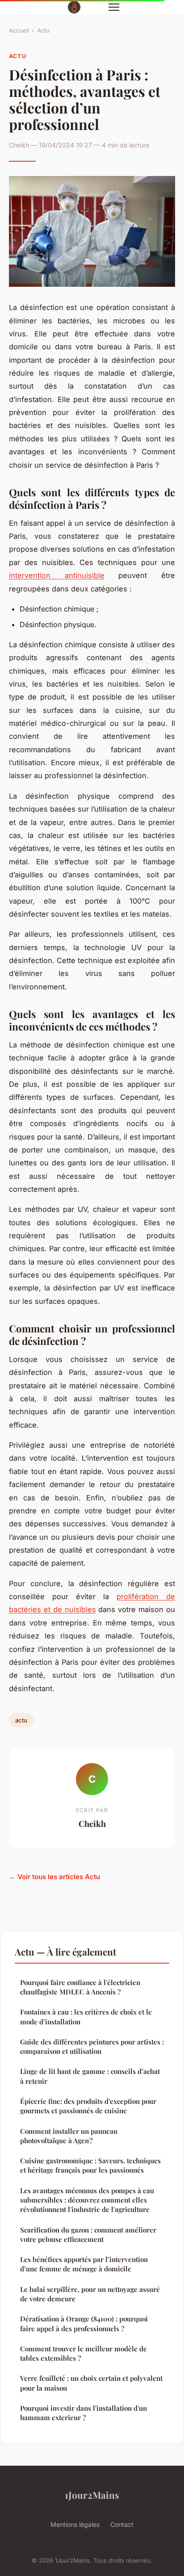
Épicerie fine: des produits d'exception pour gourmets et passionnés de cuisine (88, 2106)
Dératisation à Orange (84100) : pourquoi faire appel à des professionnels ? (84, 2323)
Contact (122, 2524)
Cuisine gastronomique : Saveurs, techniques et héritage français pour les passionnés (90, 2165)
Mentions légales (75, 2524)
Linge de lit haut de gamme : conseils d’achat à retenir (90, 2076)
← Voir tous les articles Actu (54, 1877)
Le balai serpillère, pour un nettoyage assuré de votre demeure (90, 2294)
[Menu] (114, 7)
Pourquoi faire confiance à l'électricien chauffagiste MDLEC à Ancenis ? (80, 1987)
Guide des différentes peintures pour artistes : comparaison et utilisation (92, 2046)
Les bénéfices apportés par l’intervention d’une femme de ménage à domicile (84, 2264)
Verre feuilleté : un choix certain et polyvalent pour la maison (91, 2383)
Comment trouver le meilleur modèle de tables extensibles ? (84, 2353)
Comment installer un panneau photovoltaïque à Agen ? (69, 2136)
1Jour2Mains (92, 2495)
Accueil (19, 30)
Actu (43, 30)
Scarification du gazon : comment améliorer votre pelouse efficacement (88, 2235)
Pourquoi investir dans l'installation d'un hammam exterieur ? (84, 2413)
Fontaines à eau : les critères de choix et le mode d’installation (86, 2017)
